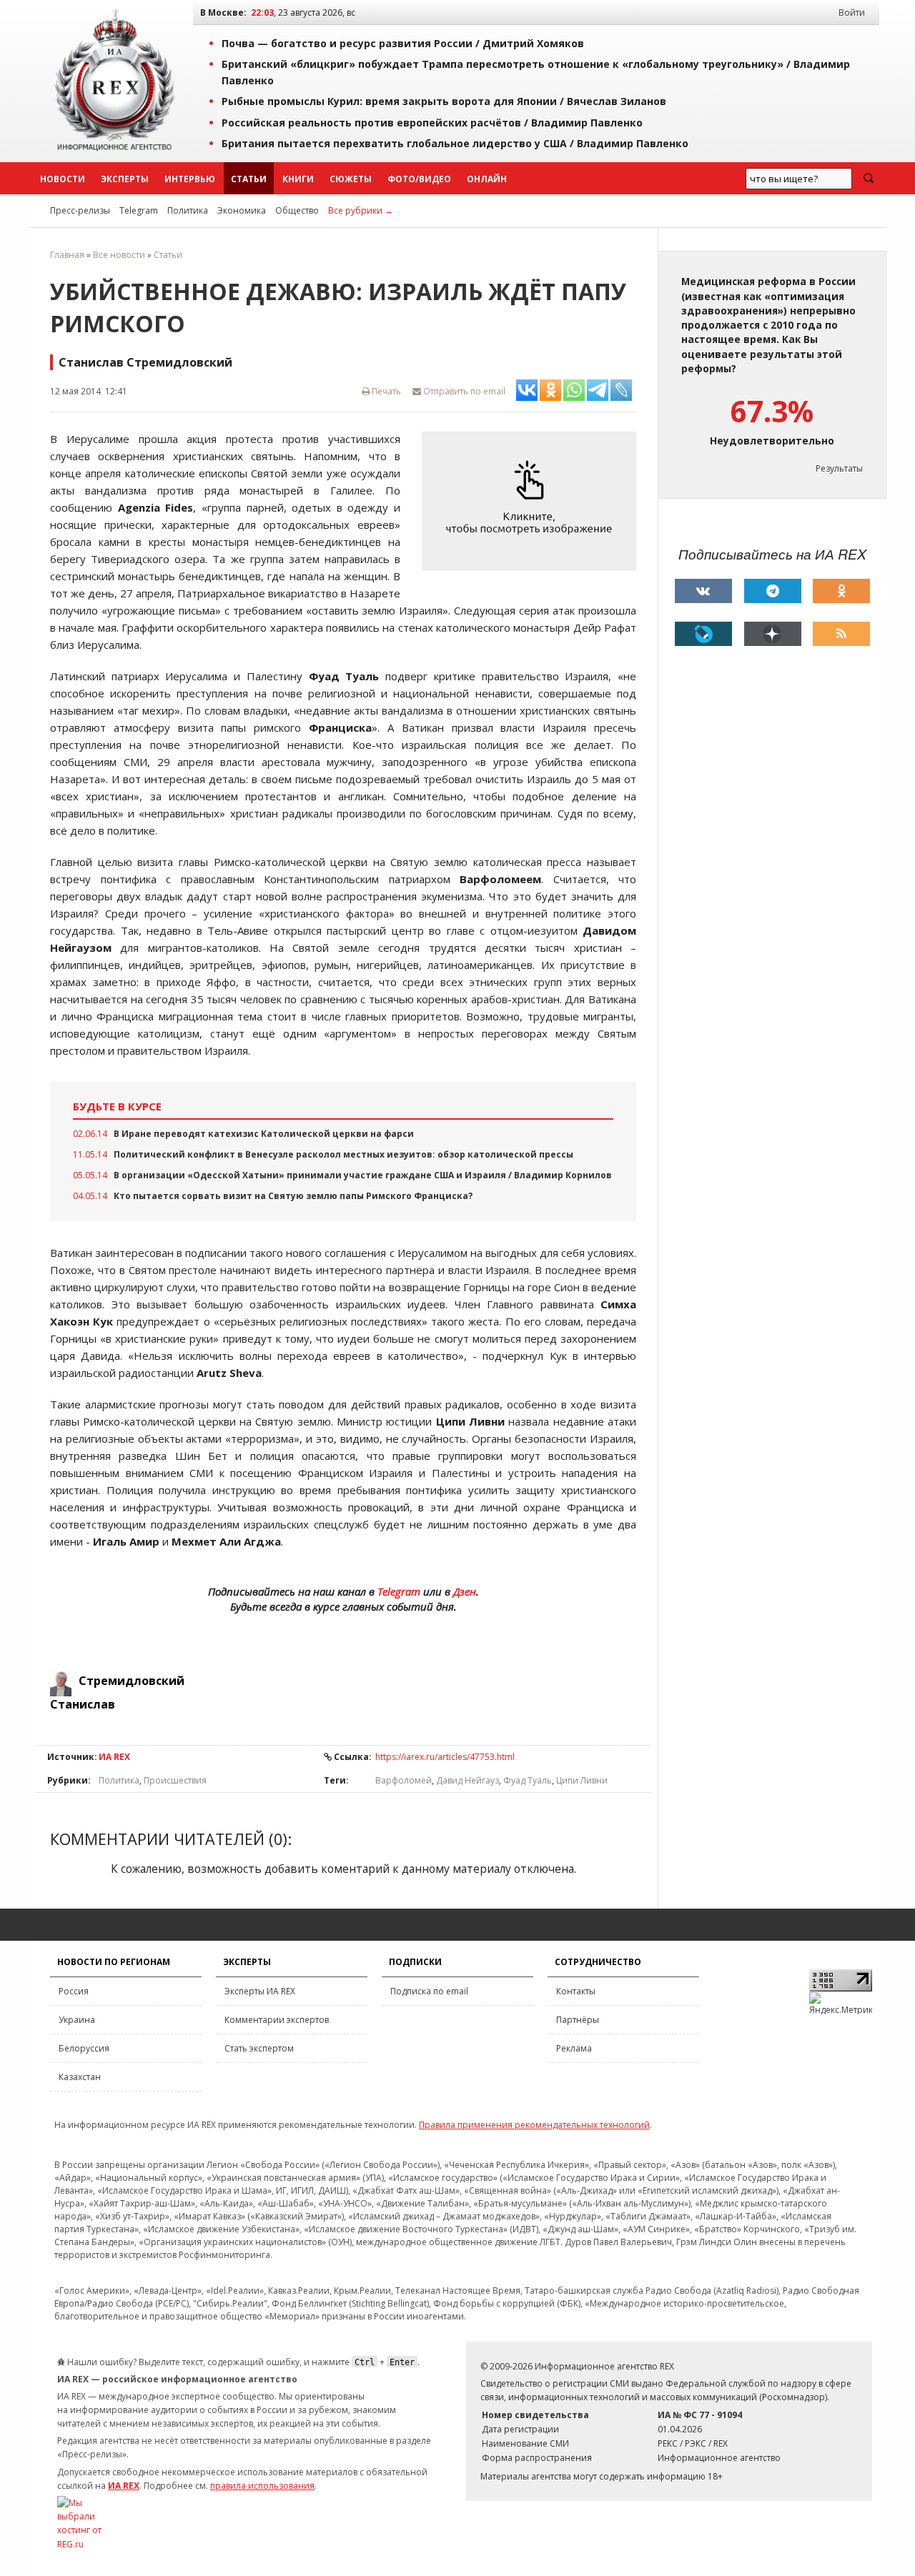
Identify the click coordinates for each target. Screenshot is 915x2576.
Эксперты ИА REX (260, 1991)
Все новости (119, 255)
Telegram (139, 210)
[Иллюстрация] (533, 501)
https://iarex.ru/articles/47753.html (445, 1757)
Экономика (242, 210)
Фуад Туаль (528, 1780)
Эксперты (125, 179)
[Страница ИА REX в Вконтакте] (703, 591)
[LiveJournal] (703, 634)
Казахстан (80, 2077)
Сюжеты (351, 179)
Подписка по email (429, 1991)
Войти (852, 13)
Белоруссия (84, 2048)
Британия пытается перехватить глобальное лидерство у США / (455, 143)
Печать (385, 391)
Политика (188, 210)
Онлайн (487, 179)
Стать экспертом (259, 2048)
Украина (77, 2020)
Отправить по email (463, 391)
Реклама (574, 2048)
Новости (63, 179)
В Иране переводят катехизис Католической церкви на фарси (264, 1134)
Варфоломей (404, 1780)
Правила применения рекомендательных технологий (534, 2125)
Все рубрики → (361, 210)
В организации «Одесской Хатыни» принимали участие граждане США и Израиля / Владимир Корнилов (363, 1175)
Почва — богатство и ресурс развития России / (403, 43)
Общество (297, 210)
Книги (298, 179)
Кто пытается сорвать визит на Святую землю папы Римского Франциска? (293, 1196)
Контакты (576, 1991)
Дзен (465, 1591)
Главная (67, 255)
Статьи (249, 179)
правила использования (262, 2486)
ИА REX (114, 1757)
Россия (74, 1991)
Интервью (190, 179)
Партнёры (578, 2020)
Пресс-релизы (80, 210)
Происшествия (175, 1780)
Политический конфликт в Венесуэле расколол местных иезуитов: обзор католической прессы (343, 1154)
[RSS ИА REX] (841, 634)
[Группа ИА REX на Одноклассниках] (841, 591)
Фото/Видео (419, 179)
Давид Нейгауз (468, 1780)
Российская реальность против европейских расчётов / (432, 123)
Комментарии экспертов (277, 2020)
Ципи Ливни (582, 1780)
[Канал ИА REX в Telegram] (773, 591)
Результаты (839, 468)
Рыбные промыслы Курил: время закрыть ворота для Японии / (444, 101)
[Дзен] (773, 634)
